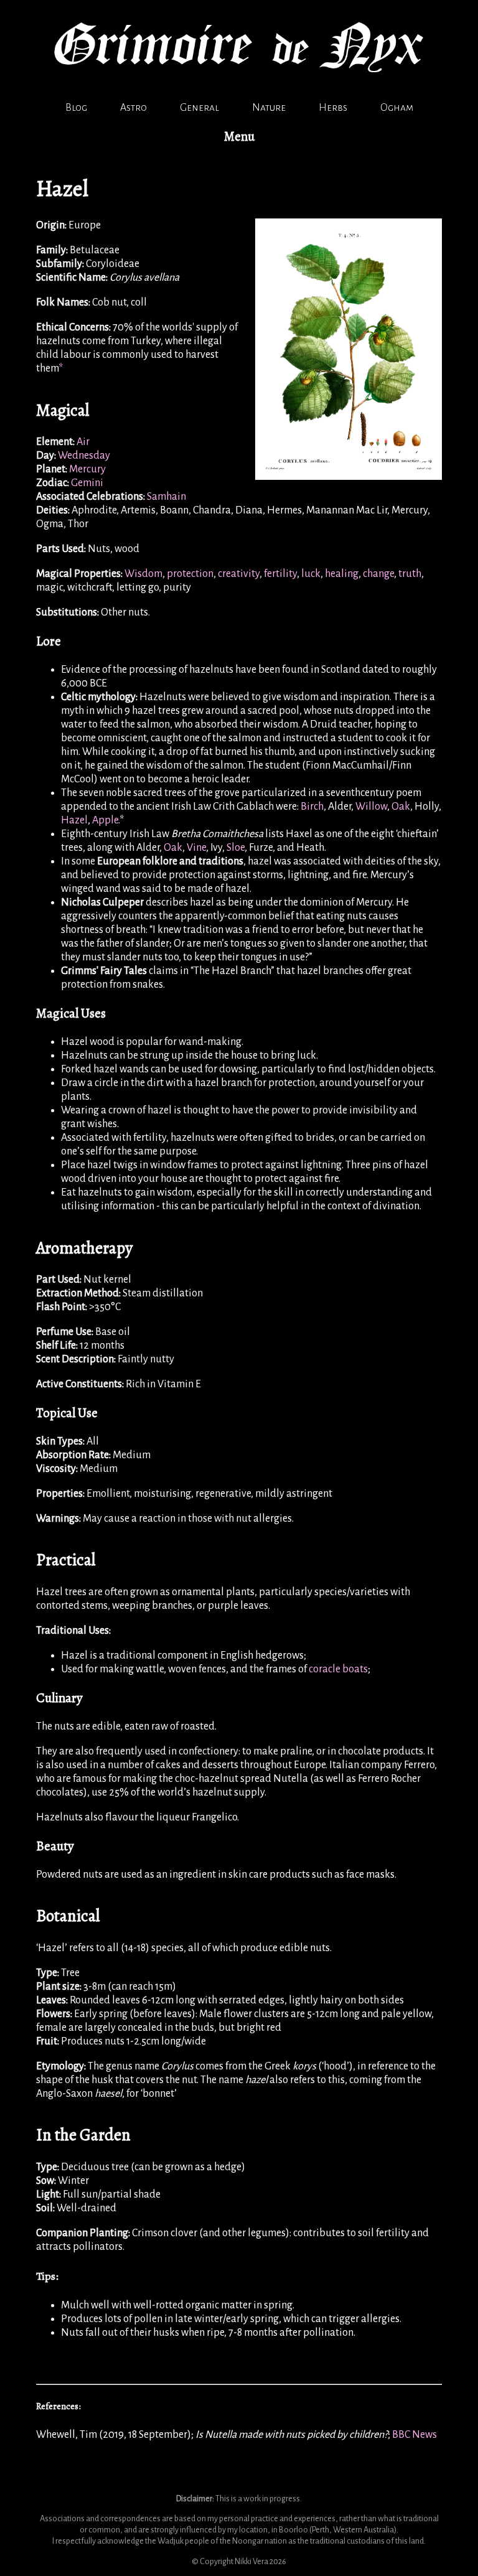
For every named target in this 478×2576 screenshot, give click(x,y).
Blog (76, 108)
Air (83, 442)
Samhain (166, 497)
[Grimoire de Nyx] (239, 87)
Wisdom (143, 574)
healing (342, 574)
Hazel (74, 820)
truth (410, 574)
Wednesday (84, 456)
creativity (239, 574)
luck (311, 574)
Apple (105, 820)
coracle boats (338, 1669)
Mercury (87, 469)
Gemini (87, 483)
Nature (269, 108)
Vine (196, 848)
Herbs (333, 108)
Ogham (397, 108)
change (378, 574)
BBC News (415, 2435)
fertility (280, 574)
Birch (312, 807)
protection (190, 574)
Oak (401, 807)
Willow (371, 807)
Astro (134, 108)
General (199, 108)
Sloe (236, 848)
